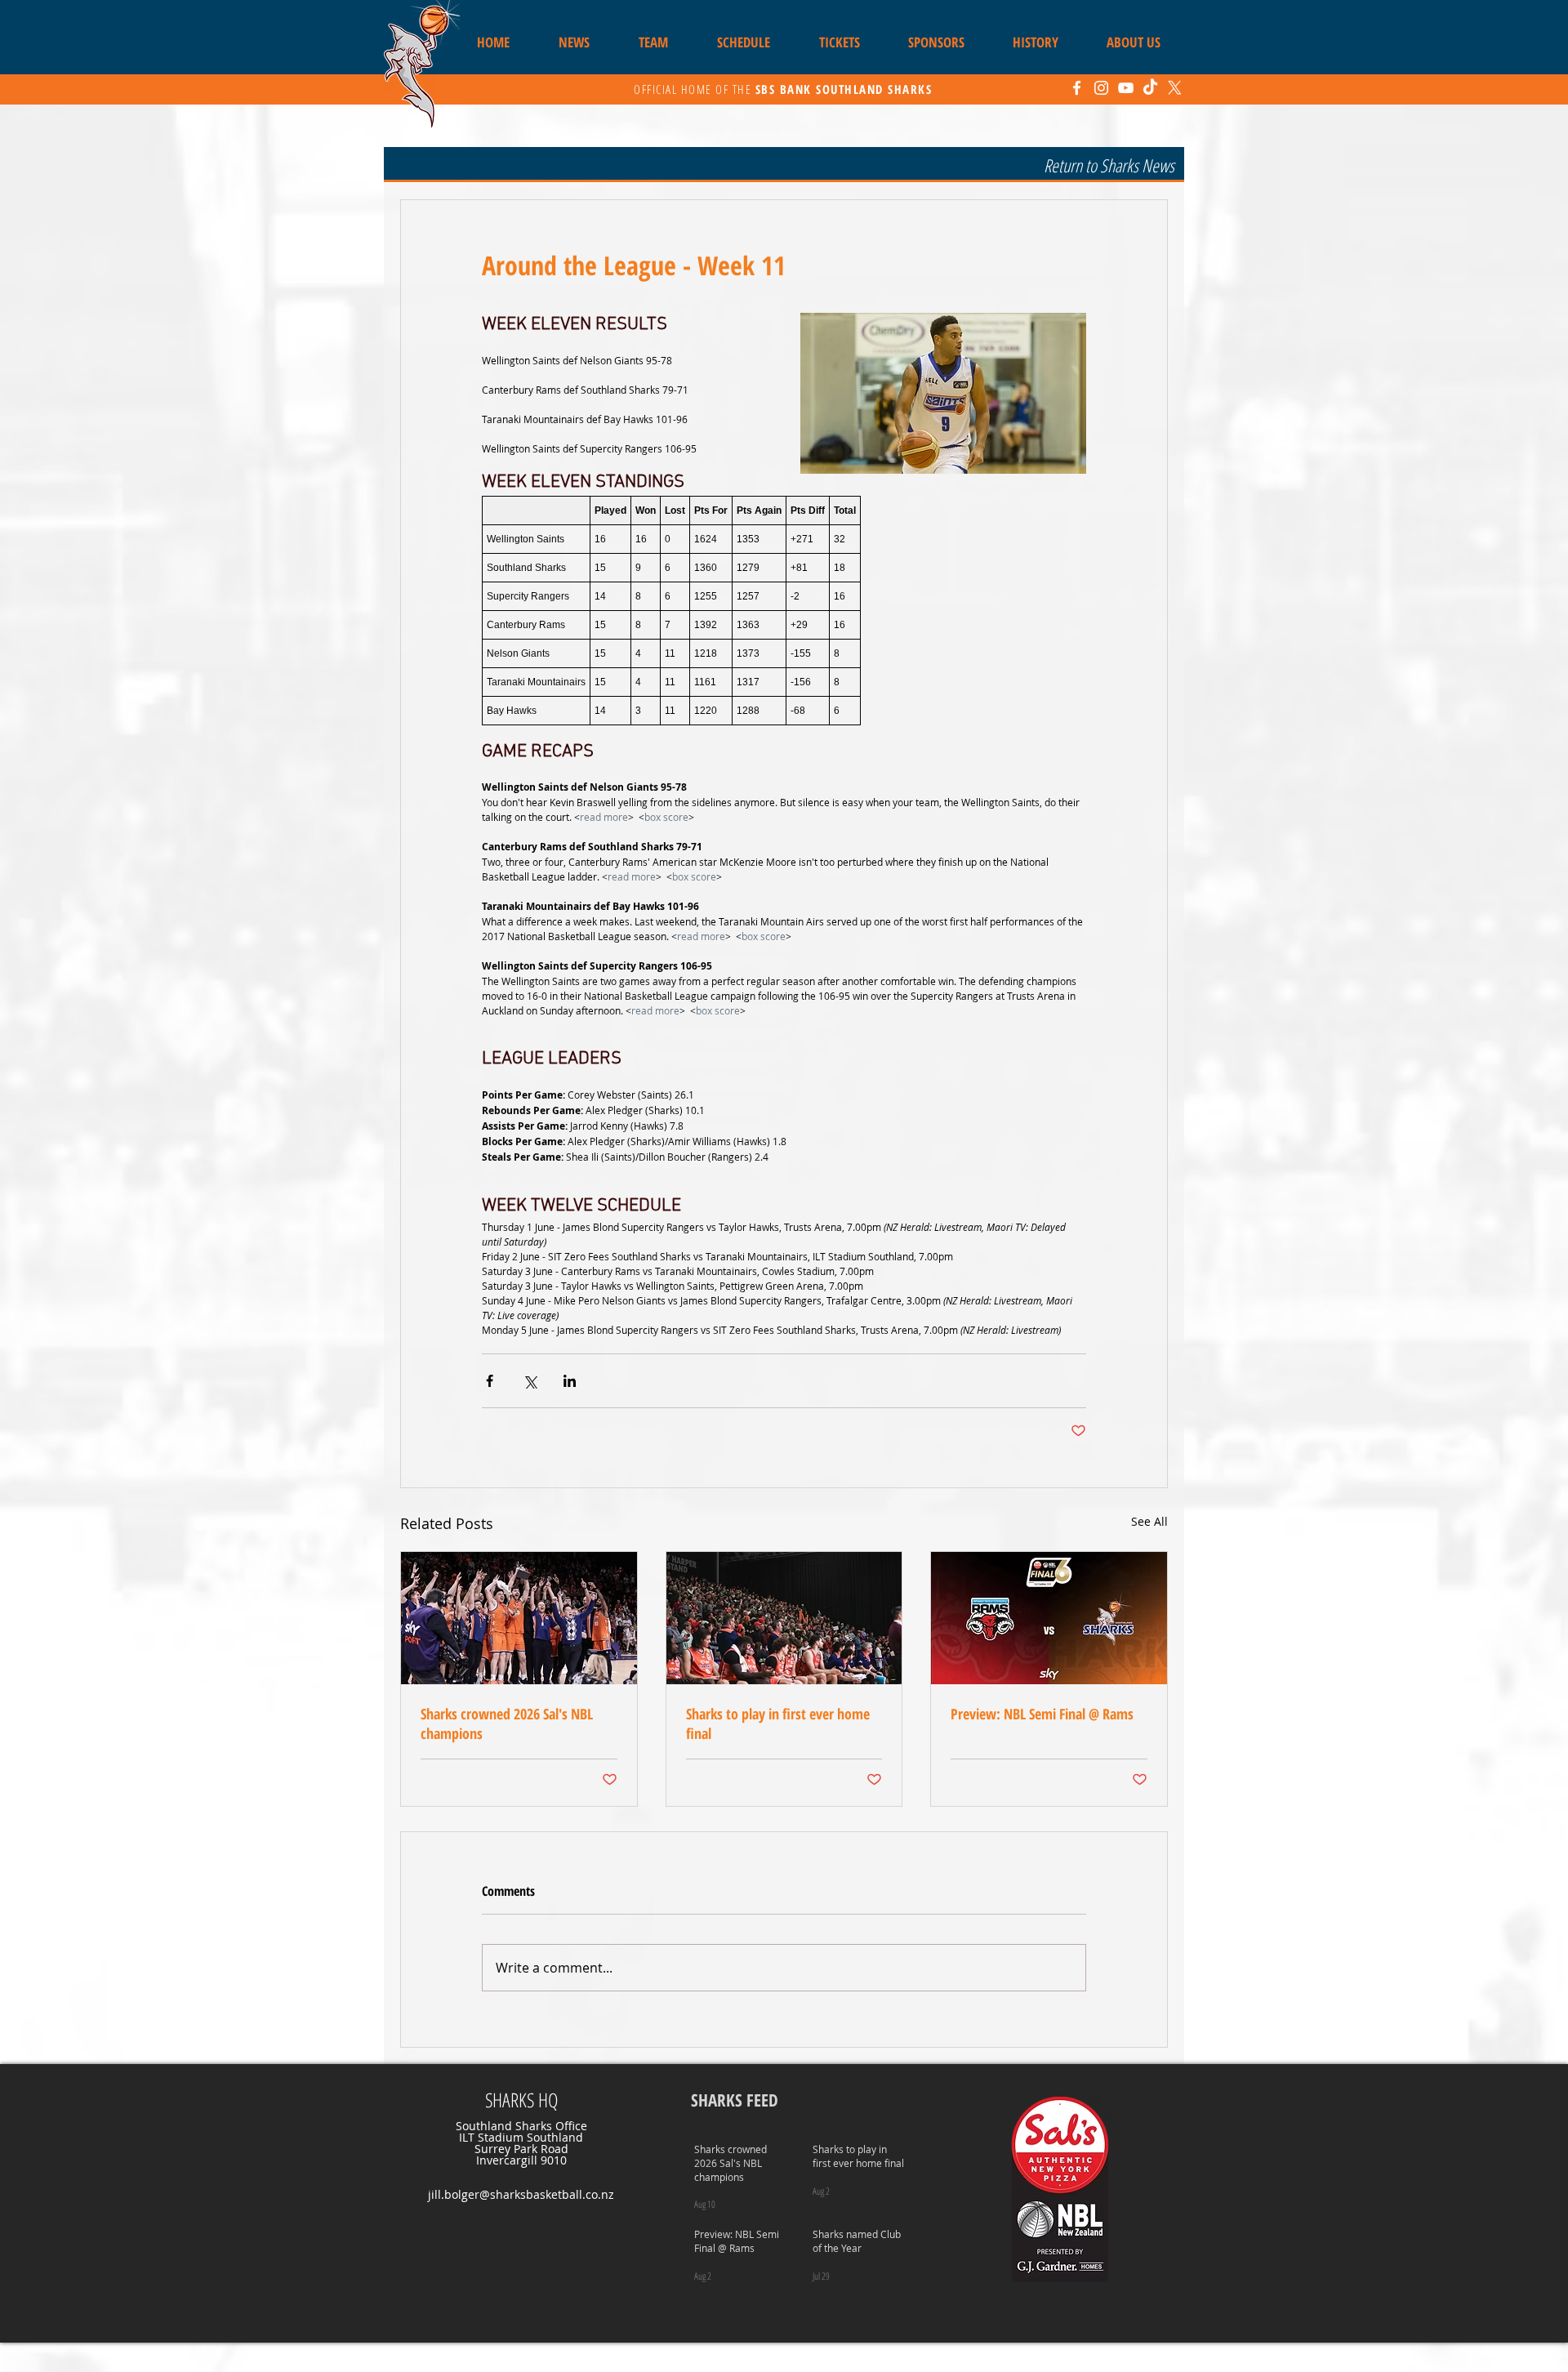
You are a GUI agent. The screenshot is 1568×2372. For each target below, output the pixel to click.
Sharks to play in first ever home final (778, 1723)
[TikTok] (1150, 88)
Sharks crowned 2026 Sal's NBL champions (507, 1723)
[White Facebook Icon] (1077, 88)
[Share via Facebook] (490, 1381)
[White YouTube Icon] (1126, 88)
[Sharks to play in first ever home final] (784, 1618)
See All (1149, 1521)
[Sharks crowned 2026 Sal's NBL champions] (519, 1618)
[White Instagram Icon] (1101, 88)
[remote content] (784, 611)
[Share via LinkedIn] (570, 1381)
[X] (1175, 88)
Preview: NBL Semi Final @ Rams (1042, 1714)
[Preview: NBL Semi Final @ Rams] (1049, 1618)
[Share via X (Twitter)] (530, 1381)
